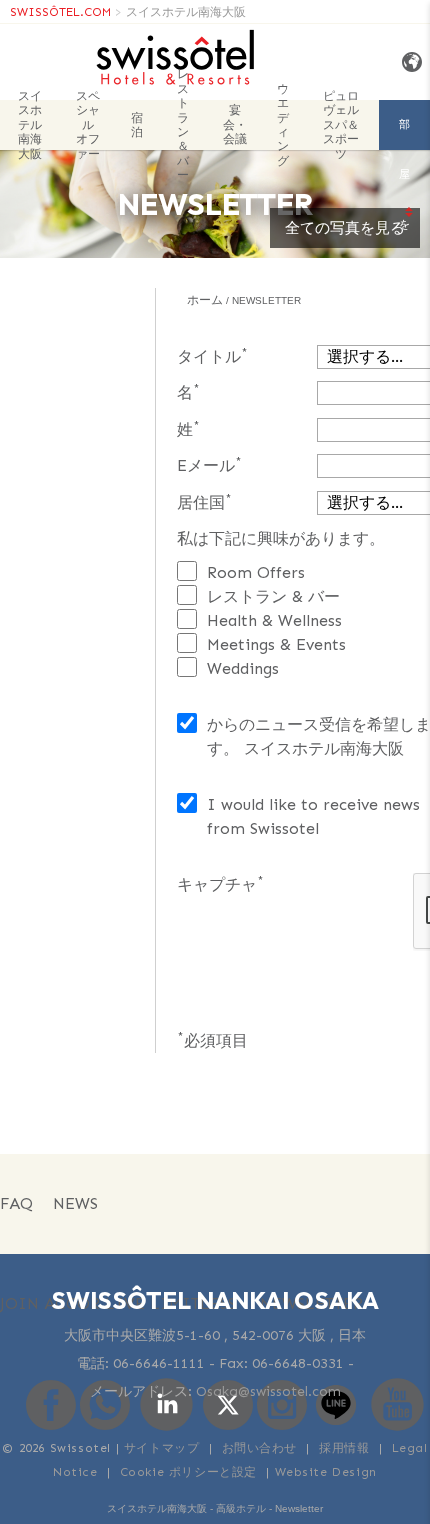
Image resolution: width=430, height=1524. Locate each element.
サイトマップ (162, 1448)
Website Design (326, 1472)
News (75, 1203)
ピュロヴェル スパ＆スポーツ (341, 125)
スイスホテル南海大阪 (186, 12)
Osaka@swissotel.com (268, 1391)
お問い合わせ (260, 1448)
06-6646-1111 (159, 1363)
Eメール (209, 464)
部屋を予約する (404, 134)
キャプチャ (220, 883)
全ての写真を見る (345, 228)
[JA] (408, 62)
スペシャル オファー (88, 125)
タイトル (212, 355)
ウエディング (283, 125)
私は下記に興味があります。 (281, 538)
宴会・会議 (235, 124)
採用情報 (344, 1448)
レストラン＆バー (183, 125)
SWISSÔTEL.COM (60, 12)
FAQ (16, 1203)
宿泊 (137, 125)
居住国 (204, 501)
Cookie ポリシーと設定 (188, 1472)
